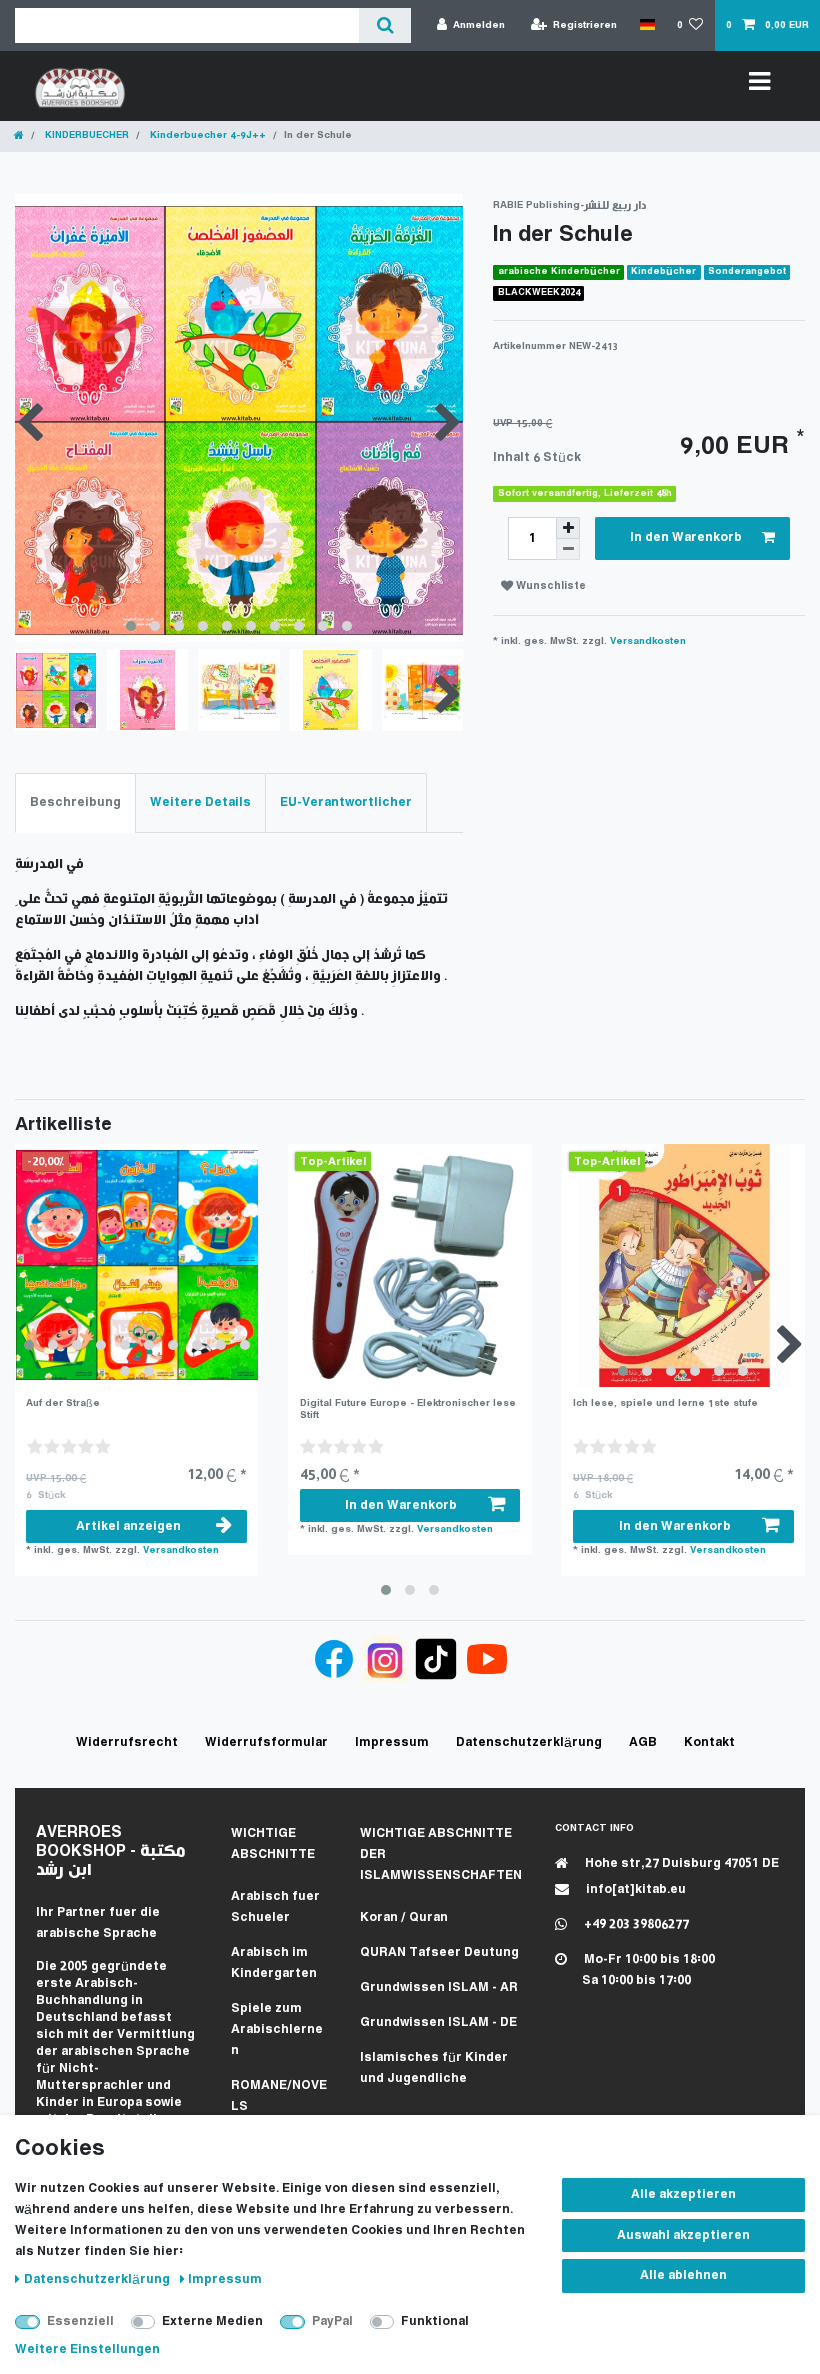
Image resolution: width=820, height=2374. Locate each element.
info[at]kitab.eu (634, 1889)
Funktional (435, 2321)
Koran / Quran (404, 1917)
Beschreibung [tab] (75, 802)
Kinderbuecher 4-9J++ (206, 135)
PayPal (332, 2321)
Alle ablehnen (683, 2275)
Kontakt (709, 1742)
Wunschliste (549, 586)
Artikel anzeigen (128, 1526)
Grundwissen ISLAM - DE (438, 2022)
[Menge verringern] (568, 549)
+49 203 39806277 (635, 1924)
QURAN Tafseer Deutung (439, 1952)
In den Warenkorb (686, 537)
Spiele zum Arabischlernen (277, 2029)
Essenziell (80, 2321)
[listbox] (136, 1265)
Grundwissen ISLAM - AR (439, 1987)
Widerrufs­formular (266, 1742)
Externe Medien (212, 2321)
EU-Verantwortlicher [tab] (346, 802)
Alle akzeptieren (683, 2194)
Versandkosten (648, 641)
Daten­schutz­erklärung (98, 2279)
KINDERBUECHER (85, 135)
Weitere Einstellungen (87, 2349)
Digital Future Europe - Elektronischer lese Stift (408, 1409)
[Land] (646, 25)
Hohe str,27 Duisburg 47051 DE (680, 1863)
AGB (643, 1742)
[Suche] (384, 25)
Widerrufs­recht (127, 1742)
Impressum (225, 2279)
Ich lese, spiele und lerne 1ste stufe (665, 1403)
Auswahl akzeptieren (683, 2235)
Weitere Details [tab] (200, 802)
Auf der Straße (63, 1403)
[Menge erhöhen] (568, 528)
